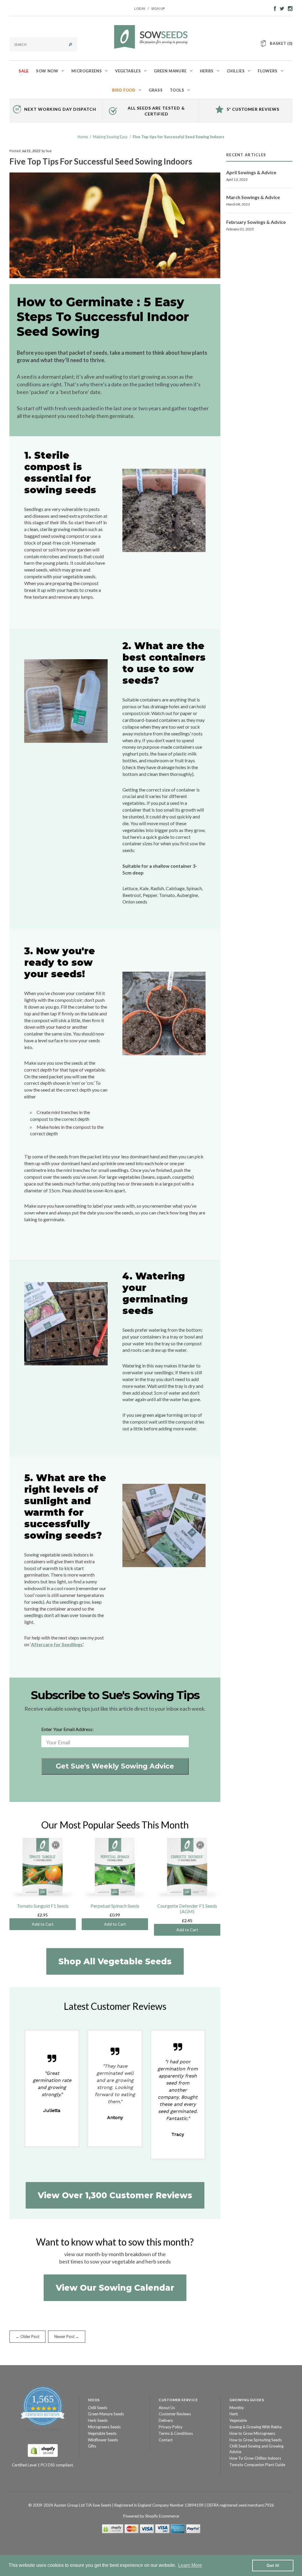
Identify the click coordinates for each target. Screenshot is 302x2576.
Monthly (237, 2408)
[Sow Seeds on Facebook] (273, 8)
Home (83, 137)
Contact (166, 2440)
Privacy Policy (171, 2427)
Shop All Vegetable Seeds (115, 1961)
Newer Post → (67, 2336)
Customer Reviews (175, 2414)
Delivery (166, 2420)
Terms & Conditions (176, 2433)
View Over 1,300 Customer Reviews (115, 2195)
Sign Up (158, 8)
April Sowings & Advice (251, 172)
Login (140, 8)
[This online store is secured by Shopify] (43, 2450)
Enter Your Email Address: (67, 1729)
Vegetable (238, 2420)
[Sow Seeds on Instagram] (289, 8)
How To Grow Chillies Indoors (255, 2458)
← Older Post (27, 2336)
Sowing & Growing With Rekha (256, 2427)
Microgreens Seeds (104, 2427)
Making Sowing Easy (110, 137)
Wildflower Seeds (103, 2440)
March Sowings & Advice (253, 197)
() (281, 43)
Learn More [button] (190, 2565)
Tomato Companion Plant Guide (257, 2465)
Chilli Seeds (98, 2408)
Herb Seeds (98, 2420)
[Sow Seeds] (151, 36)
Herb (234, 2414)
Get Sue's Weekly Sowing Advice (115, 1766)
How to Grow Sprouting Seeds (256, 2440)
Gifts (92, 2446)
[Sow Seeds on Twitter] (280, 8)
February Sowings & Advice (256, 222)
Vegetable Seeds (102, 2433)
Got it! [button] (273, 2565)
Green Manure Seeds (106, 2414)
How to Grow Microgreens (252, 2433)
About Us (167, 2408)
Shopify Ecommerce (162, 2516)
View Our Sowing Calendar (115, 2288)
